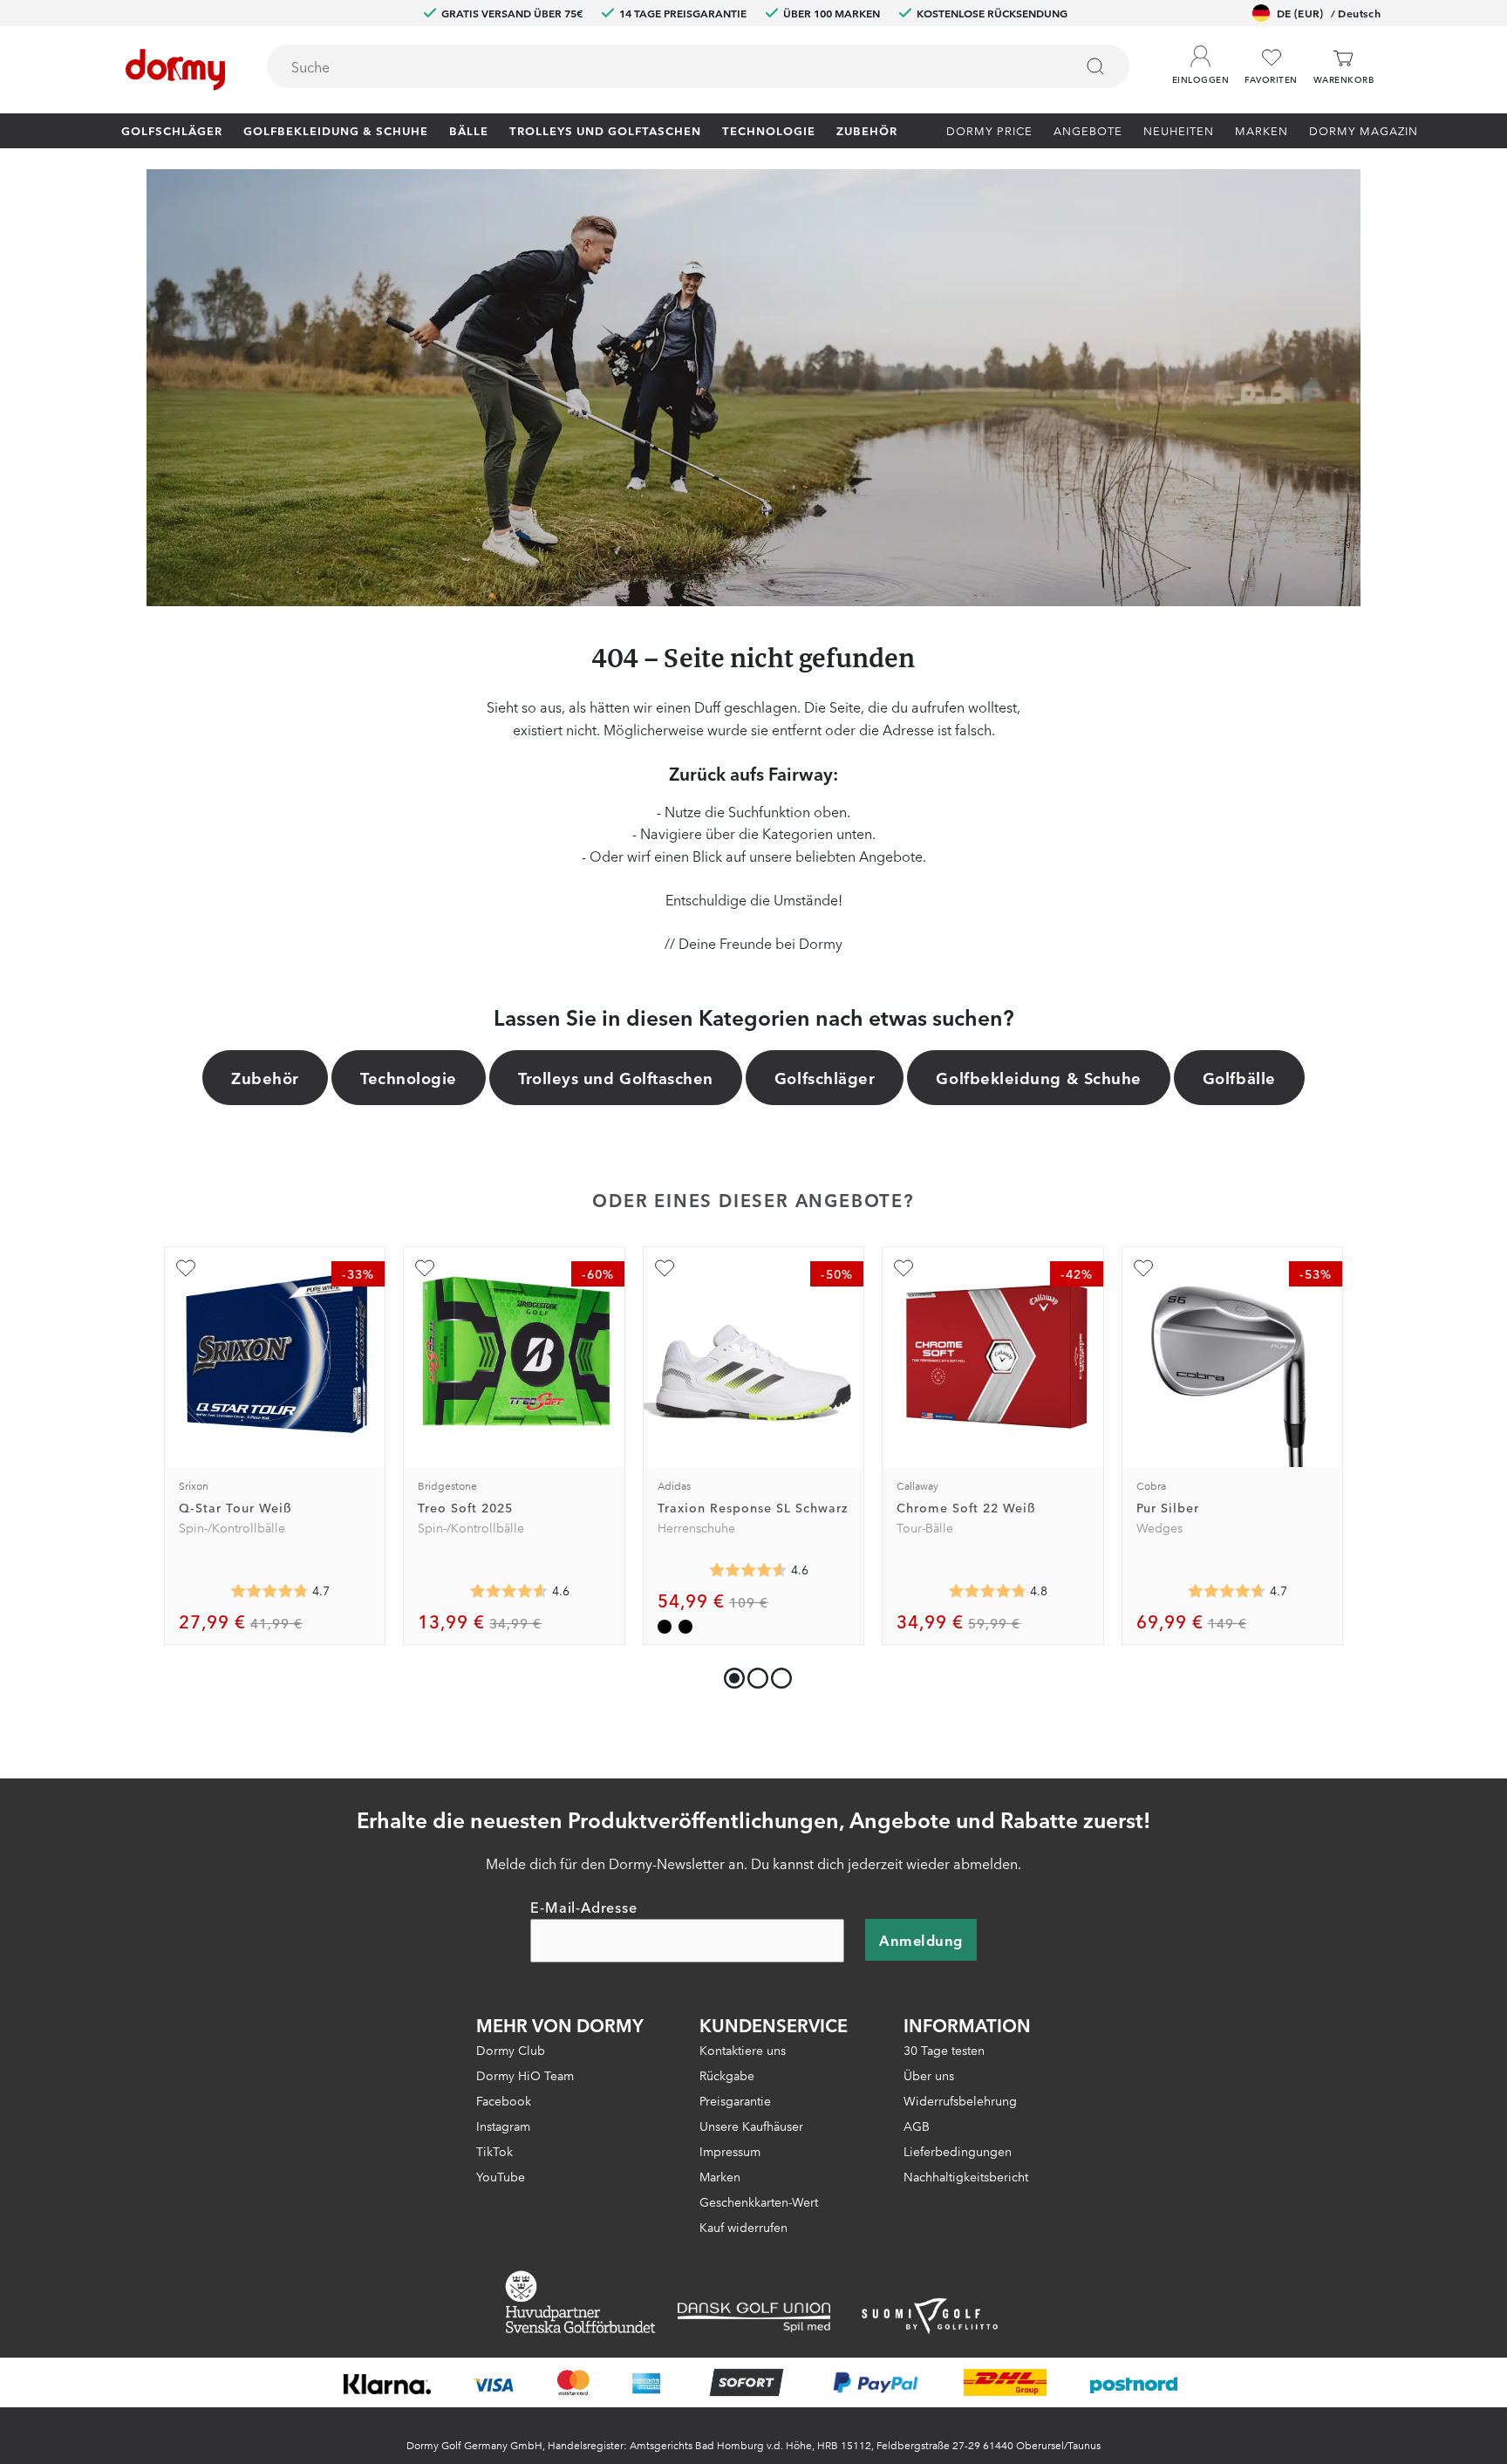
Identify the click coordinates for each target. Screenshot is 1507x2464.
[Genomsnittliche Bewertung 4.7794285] (987, 1591)
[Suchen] (1095, 66)
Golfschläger (172, 130)
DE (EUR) (1329, 13)
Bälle (469, 130)
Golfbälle (1239, 1077)
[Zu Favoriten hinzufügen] (186, 1268)
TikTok (494, 2151)
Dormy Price (989, 130)
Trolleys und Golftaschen (605, 130)
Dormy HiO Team (525, 2075)
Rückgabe (727, 2075)
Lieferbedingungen (958, 2151)
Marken (1262, 130)
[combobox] (698, 66)
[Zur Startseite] (175, 70)
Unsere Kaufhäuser (751, 2126)
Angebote (1088, 130)
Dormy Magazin (1364, 130)
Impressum (730, 2151)
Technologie (769, 130)
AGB (917, 2126)
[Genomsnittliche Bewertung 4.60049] (748, 1570)
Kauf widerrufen (743, 2227)
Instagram (503, 2126)
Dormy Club (511, 2050)
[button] (1200, 60)
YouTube (501, 2176)
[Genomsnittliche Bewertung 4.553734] (509, 1591)
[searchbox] (658, 66)
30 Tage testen (944, 2050)
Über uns (929, 2075)
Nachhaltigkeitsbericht (966, 2176)
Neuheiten (1179, 130)
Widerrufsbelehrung (960, 2100)
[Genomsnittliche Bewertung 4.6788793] (1227, 1591)
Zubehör (867, 130)
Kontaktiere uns (743, 2050)
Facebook (504, 2100)
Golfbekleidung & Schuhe (336, 130)
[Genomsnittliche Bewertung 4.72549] (269, 1591)
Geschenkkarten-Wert (759, 2201)
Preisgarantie (735, 2100)
